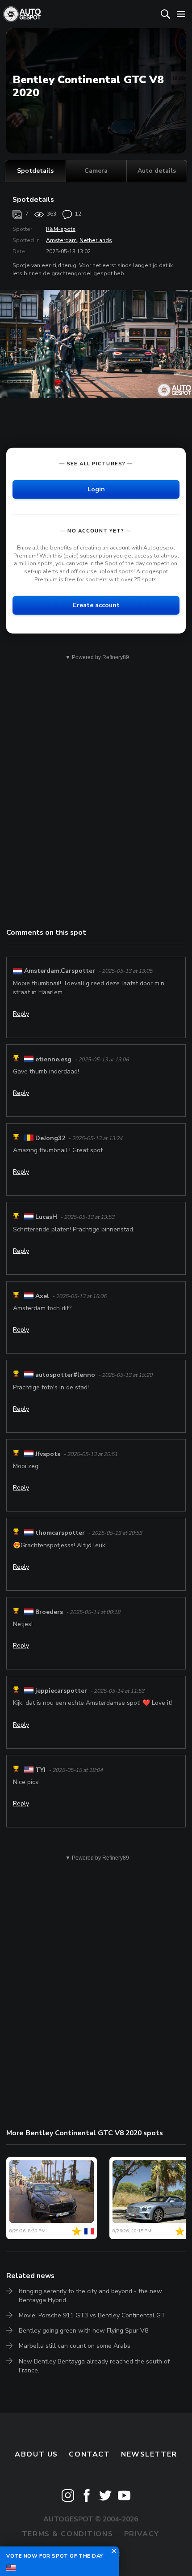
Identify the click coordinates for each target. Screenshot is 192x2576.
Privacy (142, 2534)
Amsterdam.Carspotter (60, 971)
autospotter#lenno (65, 1375)
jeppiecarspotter (61, 1691)
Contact (89, 2454)
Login (96, 489)
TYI (40, 1770)
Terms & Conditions (67, 2534)
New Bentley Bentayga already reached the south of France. (94, 2366)
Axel (42, 1296)
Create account (96, 605)
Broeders (49, 1612)
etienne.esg (53, 1059)
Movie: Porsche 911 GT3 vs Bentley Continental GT (92, 2315)
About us (36, 2454)
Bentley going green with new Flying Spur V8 (83, 2331)
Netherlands (96, 240)
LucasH (46, 1217)
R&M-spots (61, 229)
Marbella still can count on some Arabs (75, 2346)
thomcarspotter (60, 1533)
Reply (21, 1014)
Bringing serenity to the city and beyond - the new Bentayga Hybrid (90, 2296)
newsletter (149, 2454)
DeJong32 (50, 1138)
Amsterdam (61, 240)
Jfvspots (48, 1454)
